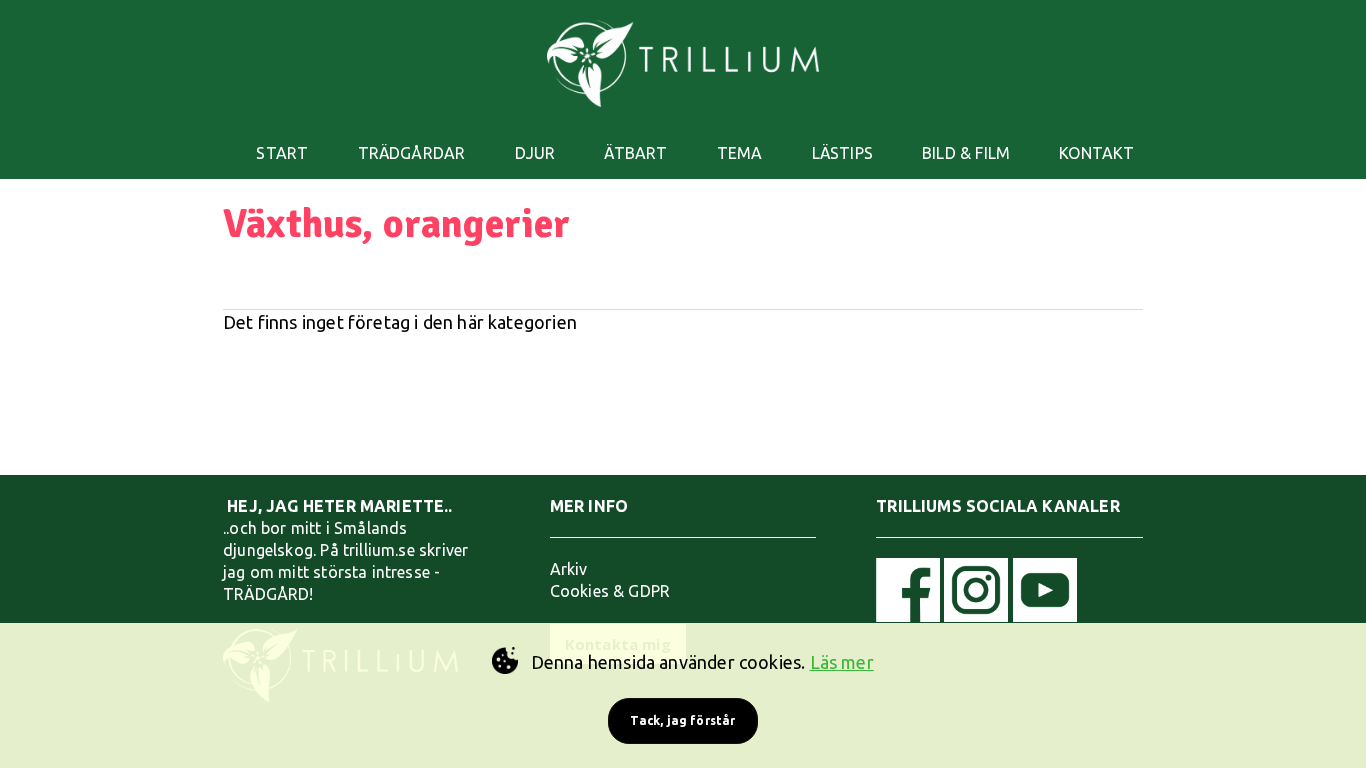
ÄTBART (635, 153)
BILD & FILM (966, 153)
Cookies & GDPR (610, 591)
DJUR (535, 153)
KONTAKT (1096, 153)
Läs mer (842, 662)
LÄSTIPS (842, 153)
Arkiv (569, 569)
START (282, 153)
